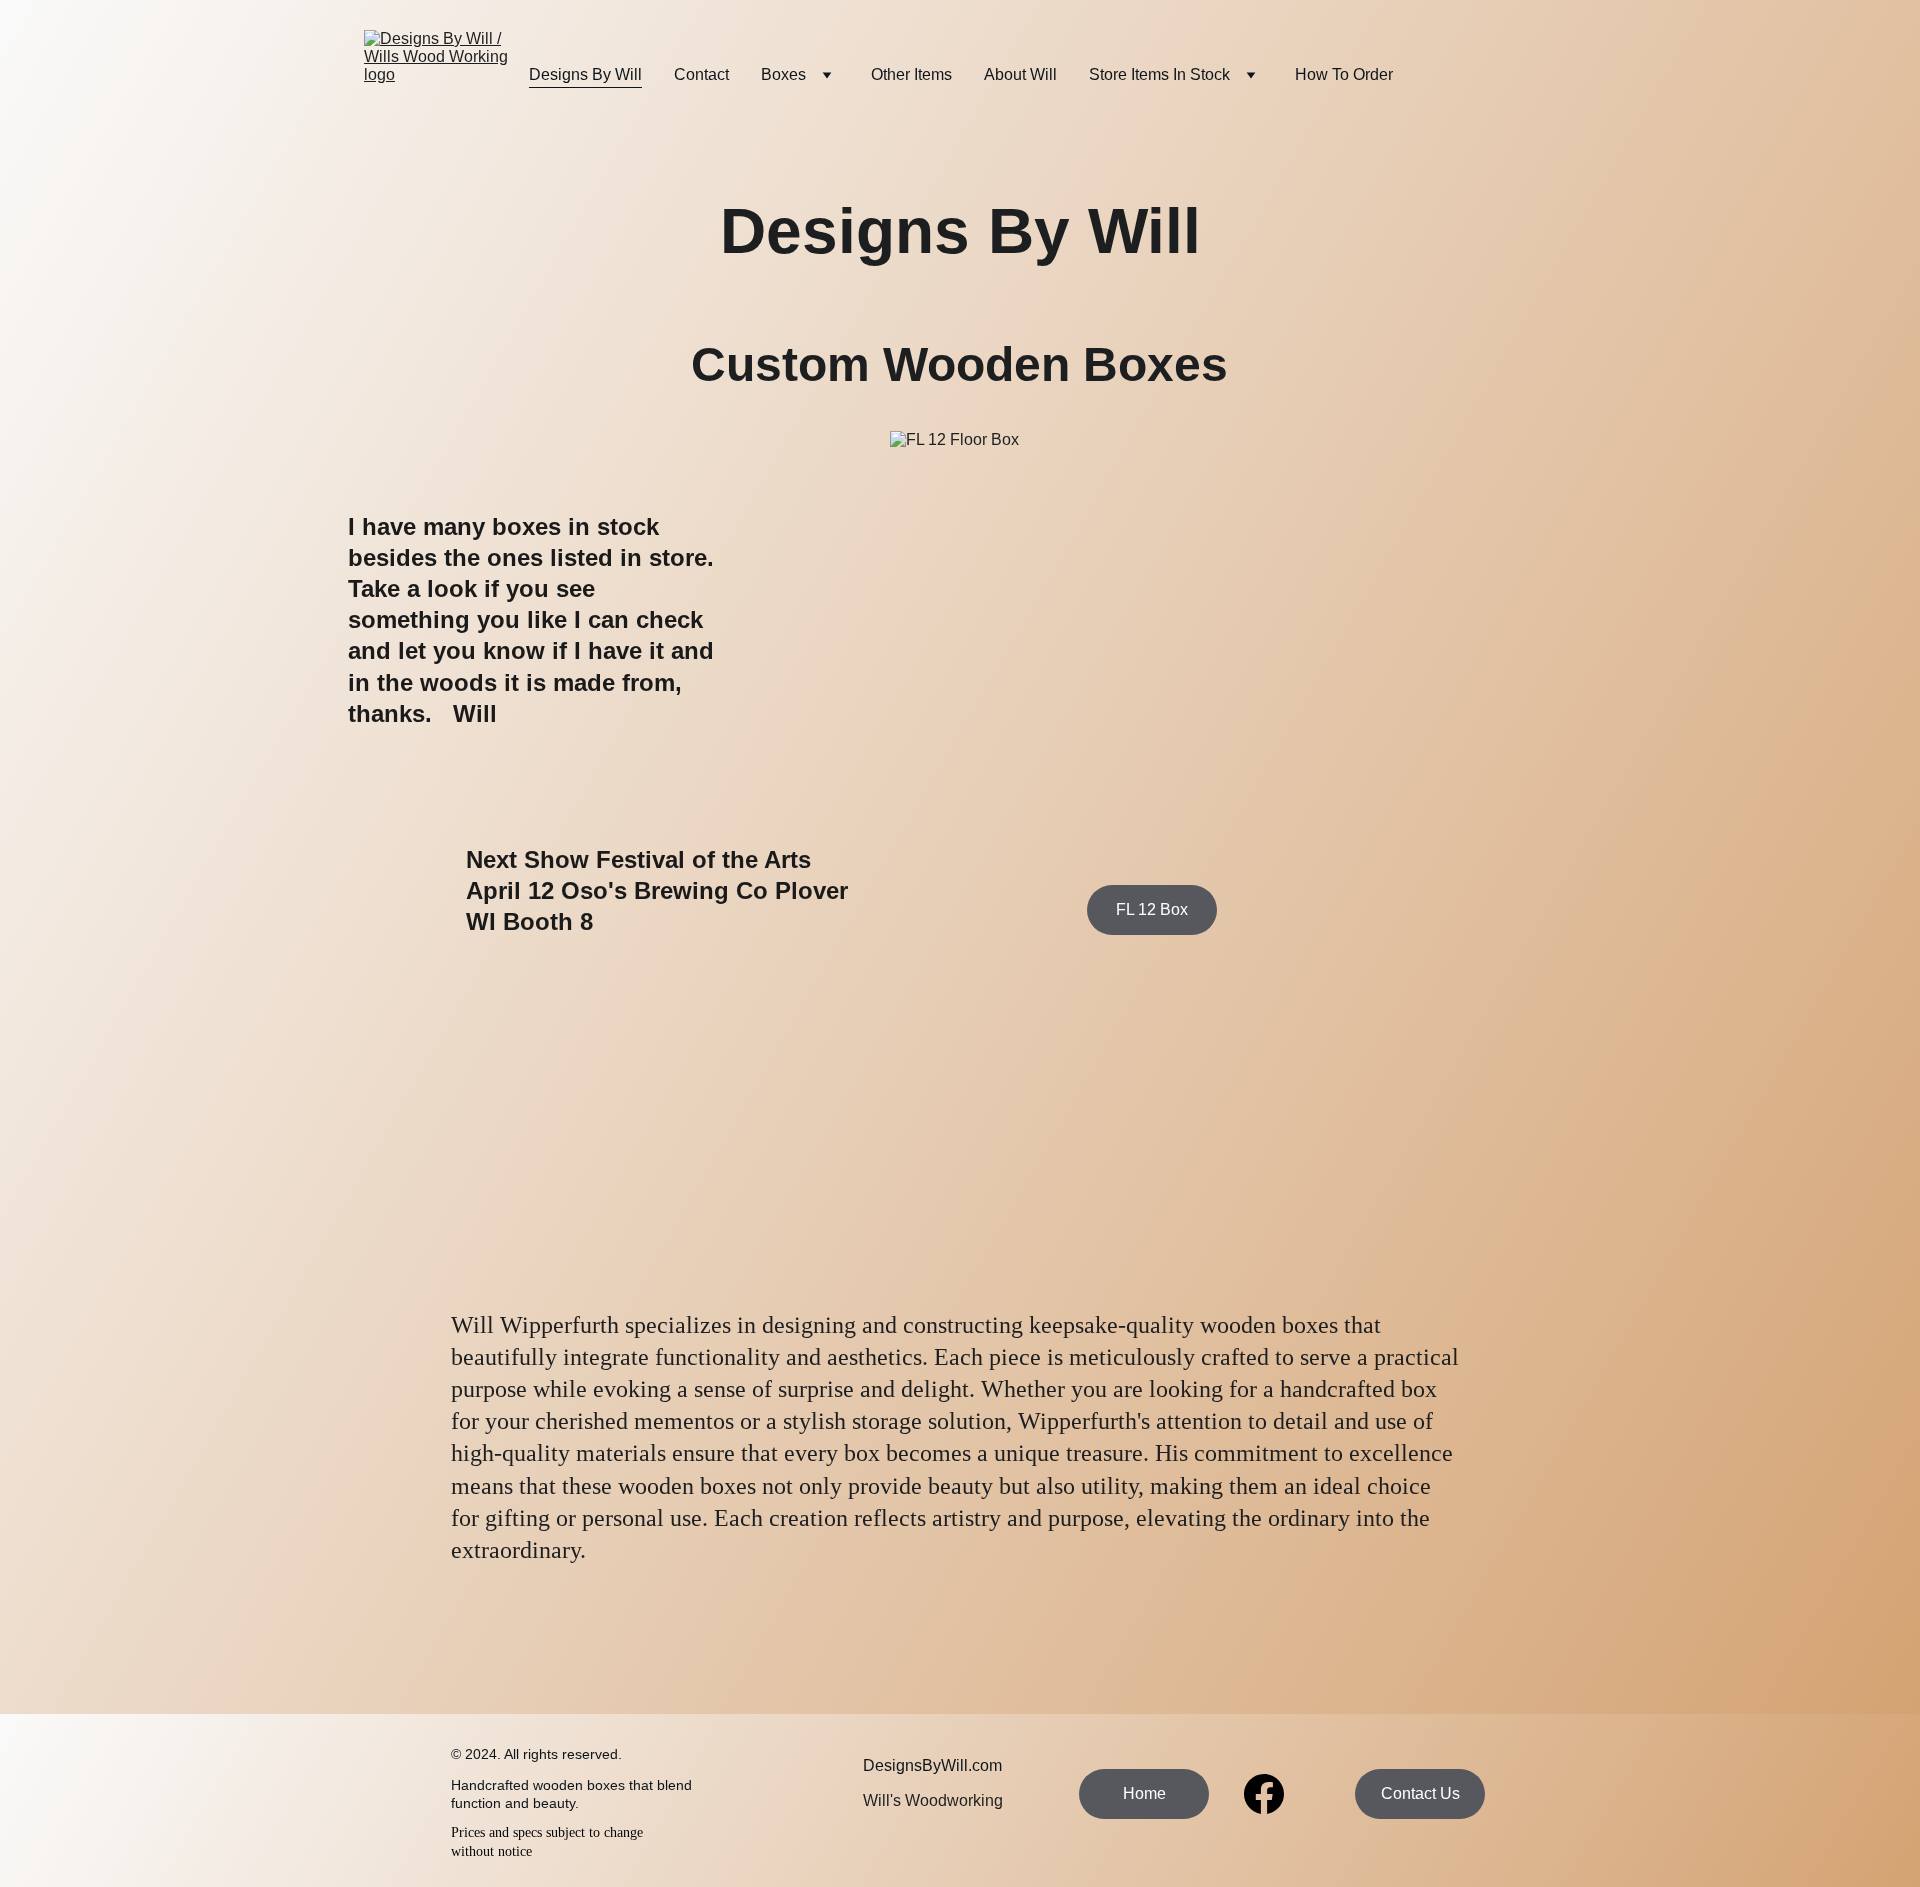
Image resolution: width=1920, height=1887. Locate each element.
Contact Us (1420, 1793)
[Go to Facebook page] (1264, 1794)
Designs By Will (585, 74)
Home (1144, 1793)
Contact (701, 74)
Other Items (911, 74)
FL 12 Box (1152, 909)
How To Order (1344, 74)
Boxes (783, 74)
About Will (1020, 74)
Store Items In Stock (1159, 74)
